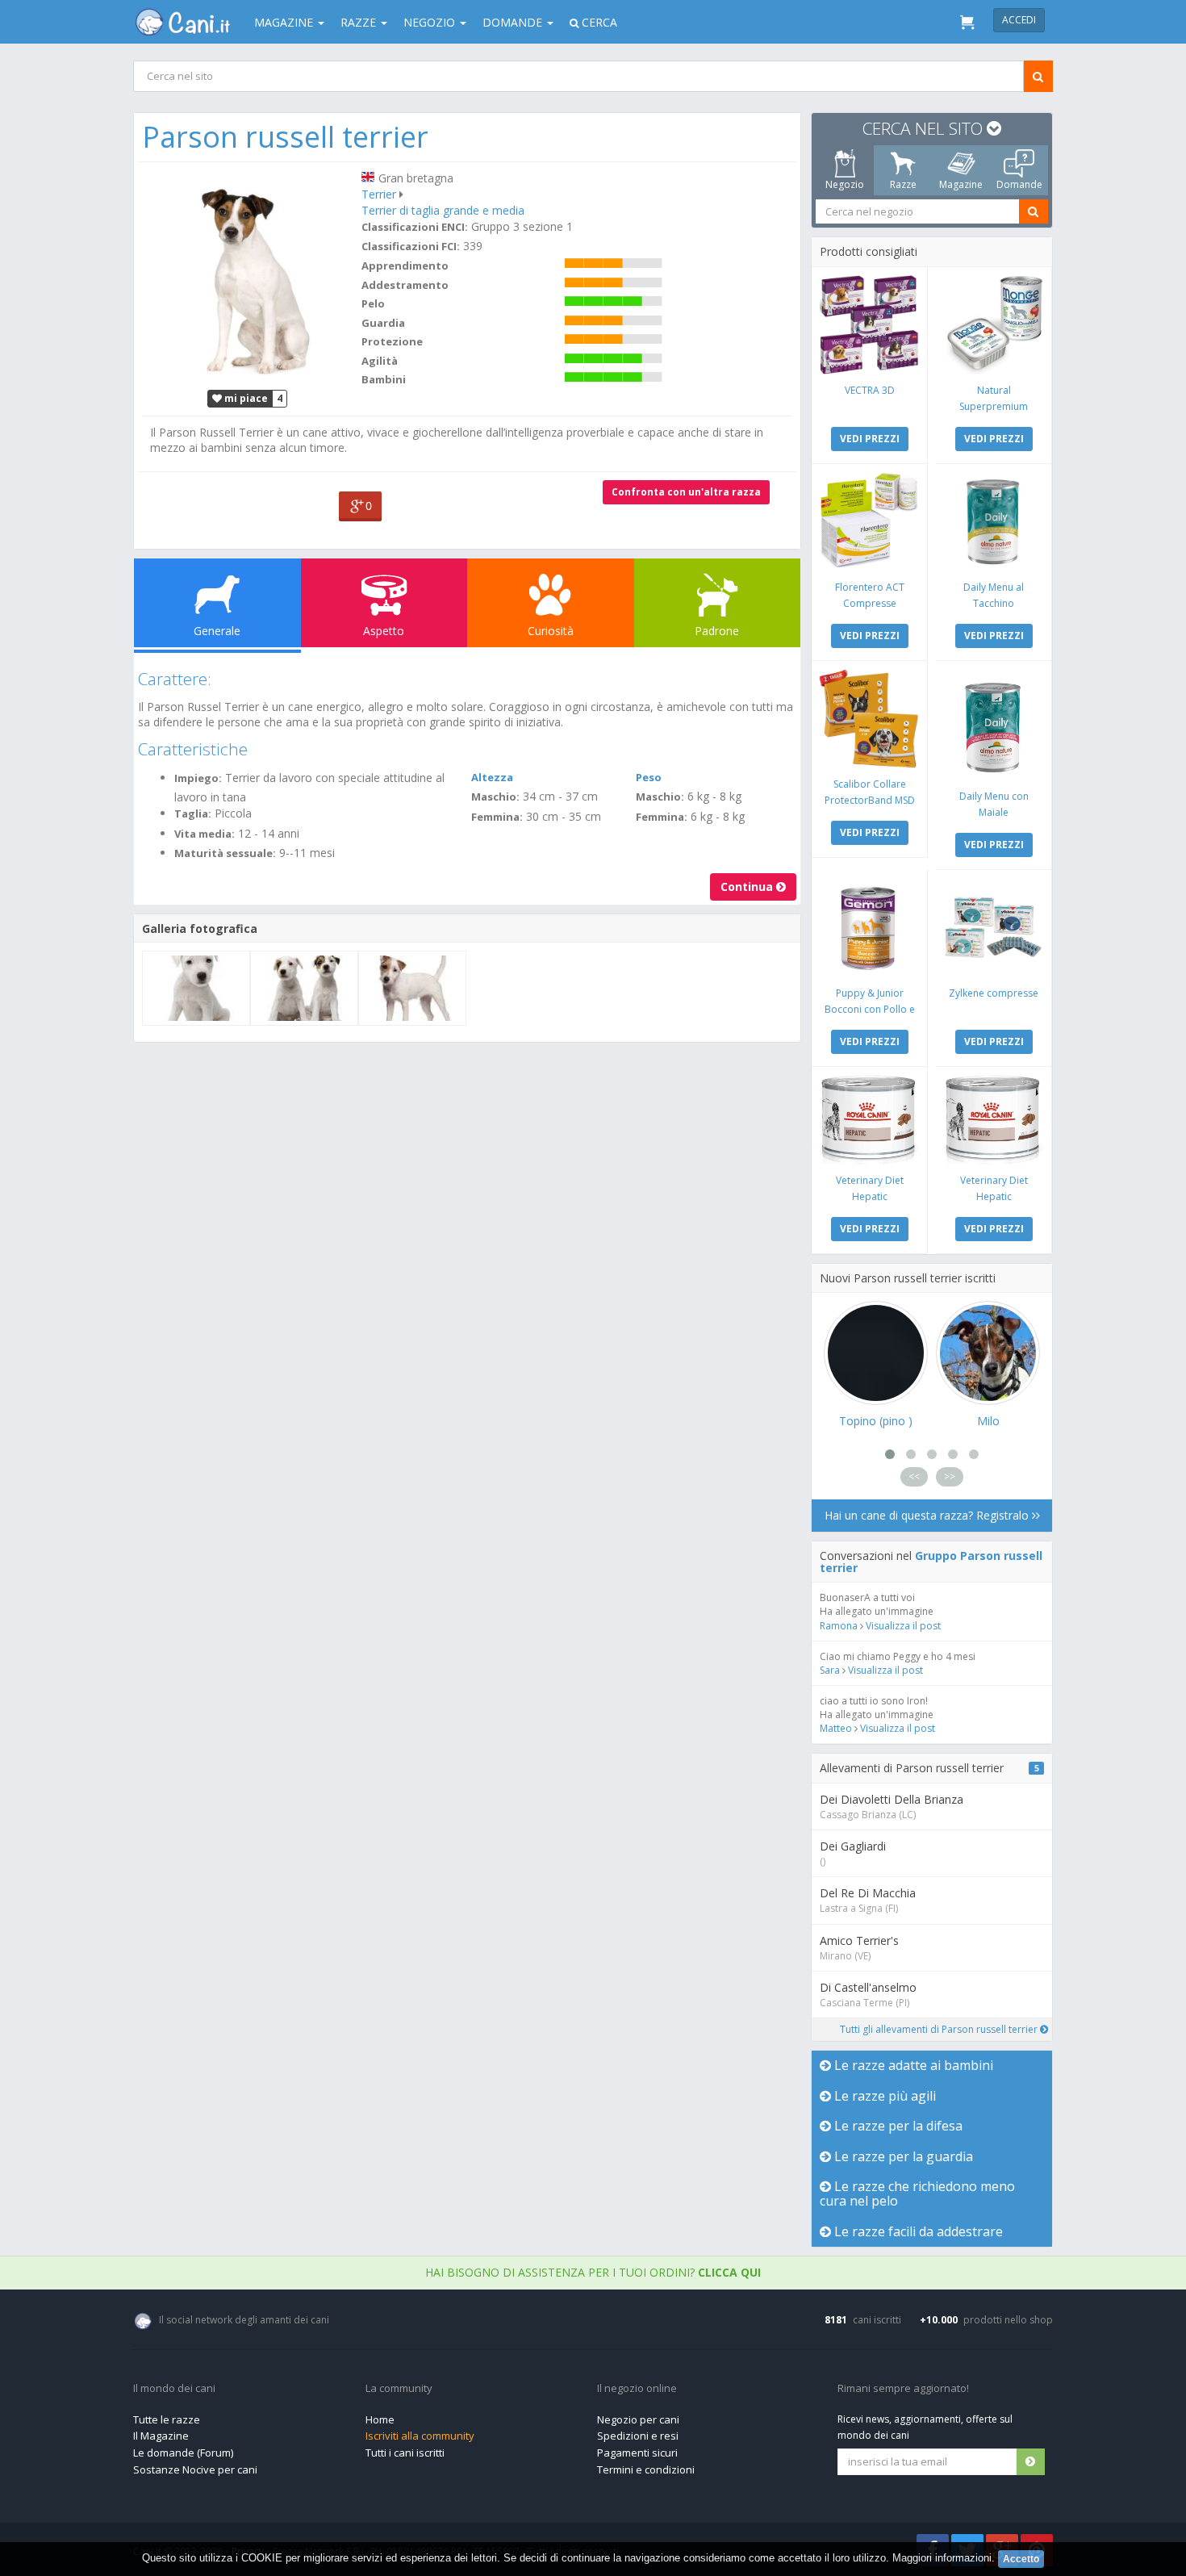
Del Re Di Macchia (868, 1893)
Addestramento (405, 285)
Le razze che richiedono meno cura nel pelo (917, 2193)
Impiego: (198, 778)
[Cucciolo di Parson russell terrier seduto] (196, 988)
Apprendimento (405, 266)
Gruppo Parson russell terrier (931, 1562)
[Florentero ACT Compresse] (869, 522)
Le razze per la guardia (902, 2156)
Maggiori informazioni (942, 2558)
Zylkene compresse (994, 993)
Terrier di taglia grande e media (443, 210)
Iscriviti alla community (420, 2436)
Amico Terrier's (859, 1940)
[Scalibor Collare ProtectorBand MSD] (869, 719)
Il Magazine (161, 2436)
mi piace (245, 398)
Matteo (836, 1728)
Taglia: (193, 813)
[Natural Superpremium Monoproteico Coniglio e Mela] (994, 325)
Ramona (839, 1626)
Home (380, 2419)
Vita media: (205, 834)
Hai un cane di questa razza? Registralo (928, 1515)
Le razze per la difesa (897, 2126)
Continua (748, 887)
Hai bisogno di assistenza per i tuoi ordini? (593, 2272)
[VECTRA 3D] (869, 325)
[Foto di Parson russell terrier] (248, 275)
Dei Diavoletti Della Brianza (892, 1799)
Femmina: (497, 817)
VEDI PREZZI (870, 439)
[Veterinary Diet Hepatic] (869, 1120)
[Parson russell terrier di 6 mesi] (412, 988)
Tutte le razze (167, 2419)
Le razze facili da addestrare (917, 2231)
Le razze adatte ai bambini (912, 2065)
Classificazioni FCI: (411, 246)
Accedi (1019, 20)
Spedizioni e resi (638, 2436)
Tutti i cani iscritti (405, 2453)
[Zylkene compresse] (994, 928)
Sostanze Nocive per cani (195, 2469)
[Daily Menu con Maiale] (994, 725)
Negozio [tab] (845, 184)
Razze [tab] (903, 184)
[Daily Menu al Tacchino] (994, 522)
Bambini (384, 379)
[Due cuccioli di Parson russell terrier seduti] (304, 988)
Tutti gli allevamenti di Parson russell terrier (940, 2029)
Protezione (392, 341)
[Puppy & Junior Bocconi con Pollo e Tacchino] (869, 928)
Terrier (379, 194)
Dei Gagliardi (853, 1846)
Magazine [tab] (961, 184)
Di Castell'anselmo (868, 1987)
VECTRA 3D (870, 390)
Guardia (383, 323)
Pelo (373, 303)
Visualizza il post (903, 1626)
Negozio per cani (638, 2419)
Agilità (380, 361)
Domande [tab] (1019, 184)
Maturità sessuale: (225, 853)
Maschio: (495, 797)
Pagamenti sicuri (637, 2453)
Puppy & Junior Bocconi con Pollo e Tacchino (870, 1009)
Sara (830, 1670)
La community (399, 2389)
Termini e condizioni (646, 2469)
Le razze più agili (883, 2096)
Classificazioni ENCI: (415, 227)
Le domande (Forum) (183, 2453)
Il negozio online (637, 2389)
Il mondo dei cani (174, 2389)
